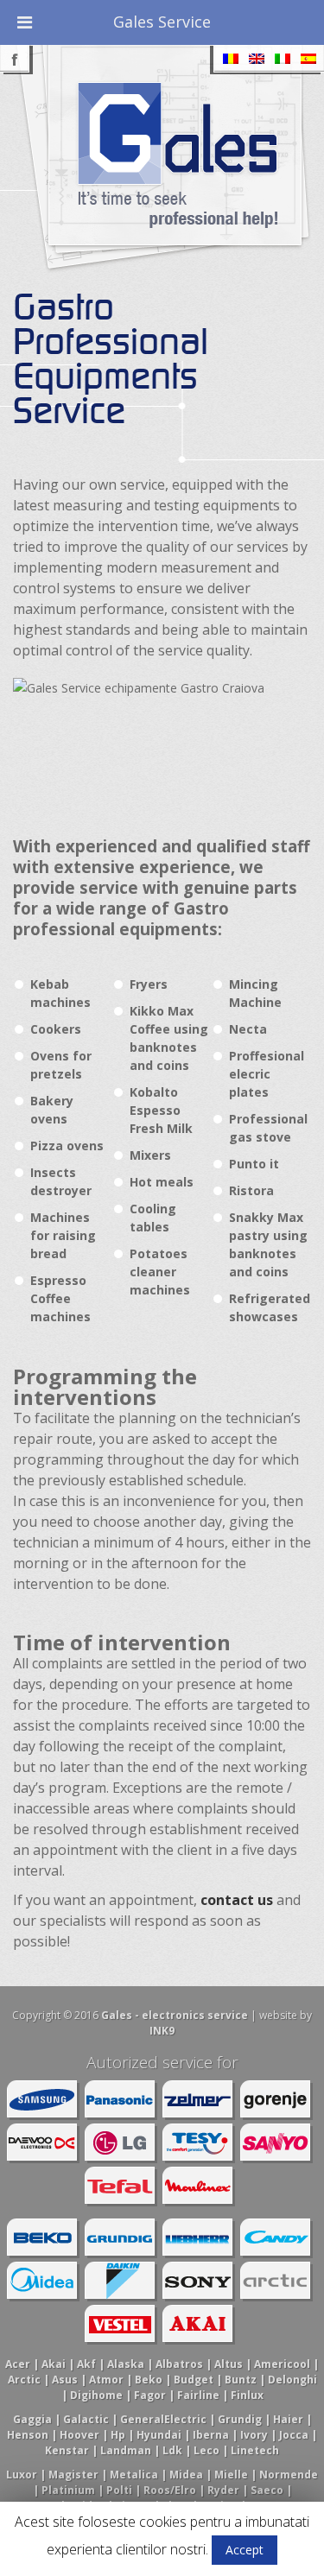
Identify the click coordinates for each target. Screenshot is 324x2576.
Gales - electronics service (175, 2015)
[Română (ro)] (231, 59)
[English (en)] (257, 59)
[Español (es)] (308, 59)
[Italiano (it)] (283, 59)
